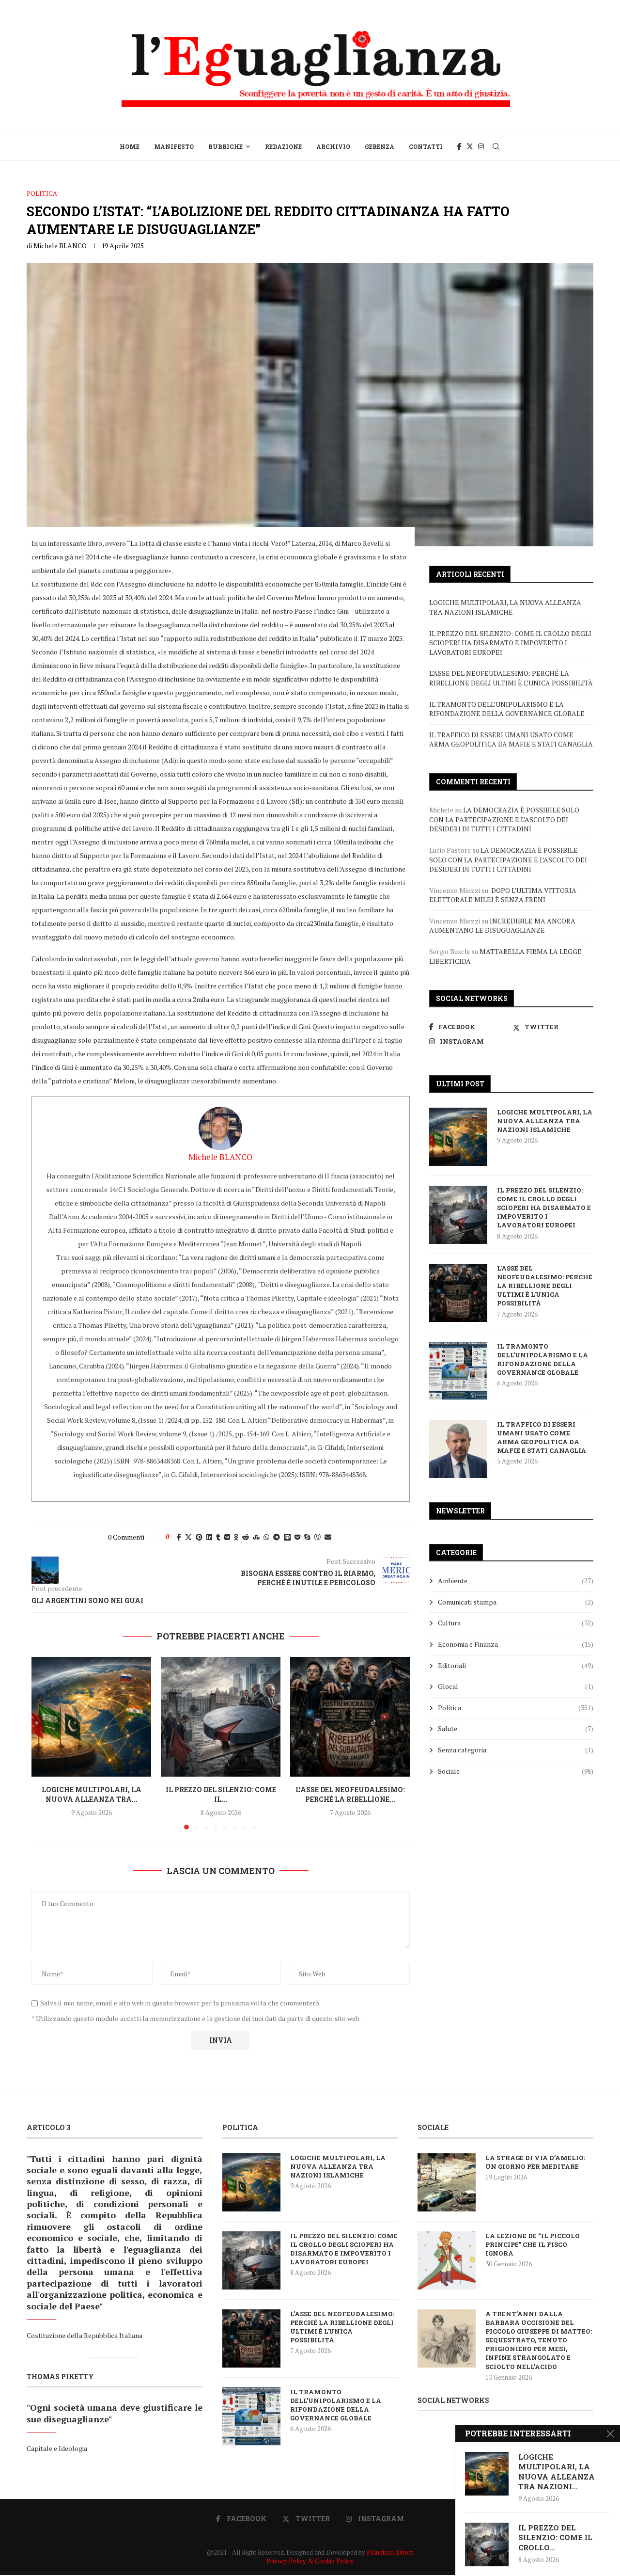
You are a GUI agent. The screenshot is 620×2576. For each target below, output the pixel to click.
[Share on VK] (227, 1537)
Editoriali (516, 1665)
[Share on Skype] (307, 1537)
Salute (516, 1728)
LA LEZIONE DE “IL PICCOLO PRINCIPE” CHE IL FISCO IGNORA (533, 2244)
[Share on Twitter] (188, 1537)
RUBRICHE (225, 146)
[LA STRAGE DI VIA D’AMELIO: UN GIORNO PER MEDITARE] (447, 2182)
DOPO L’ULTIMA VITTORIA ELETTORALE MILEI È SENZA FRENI (503, 895)
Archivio (333, 146)
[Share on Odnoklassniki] (236, 1537)
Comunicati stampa (516, 1602)
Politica (516, 1708)
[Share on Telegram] (277, 1537)
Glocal (516, 1686)
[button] (45, 1743)
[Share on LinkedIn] (209, 1537)
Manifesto (174, 146)
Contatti (426, 146)
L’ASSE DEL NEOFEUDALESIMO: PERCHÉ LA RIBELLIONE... (350, 1794)
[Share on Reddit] (246, 1537)
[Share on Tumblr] (218, 1537)
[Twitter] (470, 146)
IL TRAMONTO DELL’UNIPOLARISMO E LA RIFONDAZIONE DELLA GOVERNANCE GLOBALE (507, 709)
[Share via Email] (328, 1537)
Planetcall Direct (390, 2552)
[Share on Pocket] (297, 1537)
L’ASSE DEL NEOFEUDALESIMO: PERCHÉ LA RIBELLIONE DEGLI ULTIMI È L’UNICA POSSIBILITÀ (511, 678)
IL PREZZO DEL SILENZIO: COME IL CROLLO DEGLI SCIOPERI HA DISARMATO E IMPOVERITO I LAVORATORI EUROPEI (510, 643)
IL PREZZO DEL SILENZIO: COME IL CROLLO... (555, 2537)
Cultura (516, 1623)
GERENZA (380, 146)
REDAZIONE (283, 146)
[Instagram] (481, 146)
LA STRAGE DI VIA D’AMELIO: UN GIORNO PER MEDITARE (535, 2162)
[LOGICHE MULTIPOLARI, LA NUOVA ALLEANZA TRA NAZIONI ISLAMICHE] (91, 1717)
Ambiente (516, 1581)
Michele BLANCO (60, 246)
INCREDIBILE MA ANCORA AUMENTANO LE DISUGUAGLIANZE (502, 926)
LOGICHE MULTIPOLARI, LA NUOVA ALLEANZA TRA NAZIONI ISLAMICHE (505, 607)
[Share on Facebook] (179, 1537)
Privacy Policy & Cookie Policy (310, 2561)
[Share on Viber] (317, 1537)
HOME (130, 146)
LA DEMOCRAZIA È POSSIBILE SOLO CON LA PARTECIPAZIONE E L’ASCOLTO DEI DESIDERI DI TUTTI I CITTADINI (504, 819)
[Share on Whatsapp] (266, 1537)
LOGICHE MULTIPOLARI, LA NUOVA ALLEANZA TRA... (92, 1794)
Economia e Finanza (516, 1644)
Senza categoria (516, 1750)
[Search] (496, 146)
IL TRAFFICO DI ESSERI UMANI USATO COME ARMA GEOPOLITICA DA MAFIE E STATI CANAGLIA (511, 739)
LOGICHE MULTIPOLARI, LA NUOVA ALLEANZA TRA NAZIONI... (557, 2472)
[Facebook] (459, 146)
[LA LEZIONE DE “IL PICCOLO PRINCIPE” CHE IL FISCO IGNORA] (447, 2260)
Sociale (516, 1771)
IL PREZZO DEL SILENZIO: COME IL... (221, 1794)
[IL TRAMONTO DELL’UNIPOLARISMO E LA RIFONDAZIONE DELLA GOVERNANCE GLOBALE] (458, 1371)
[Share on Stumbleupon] (256, 1537)
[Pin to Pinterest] (199, 1537)
